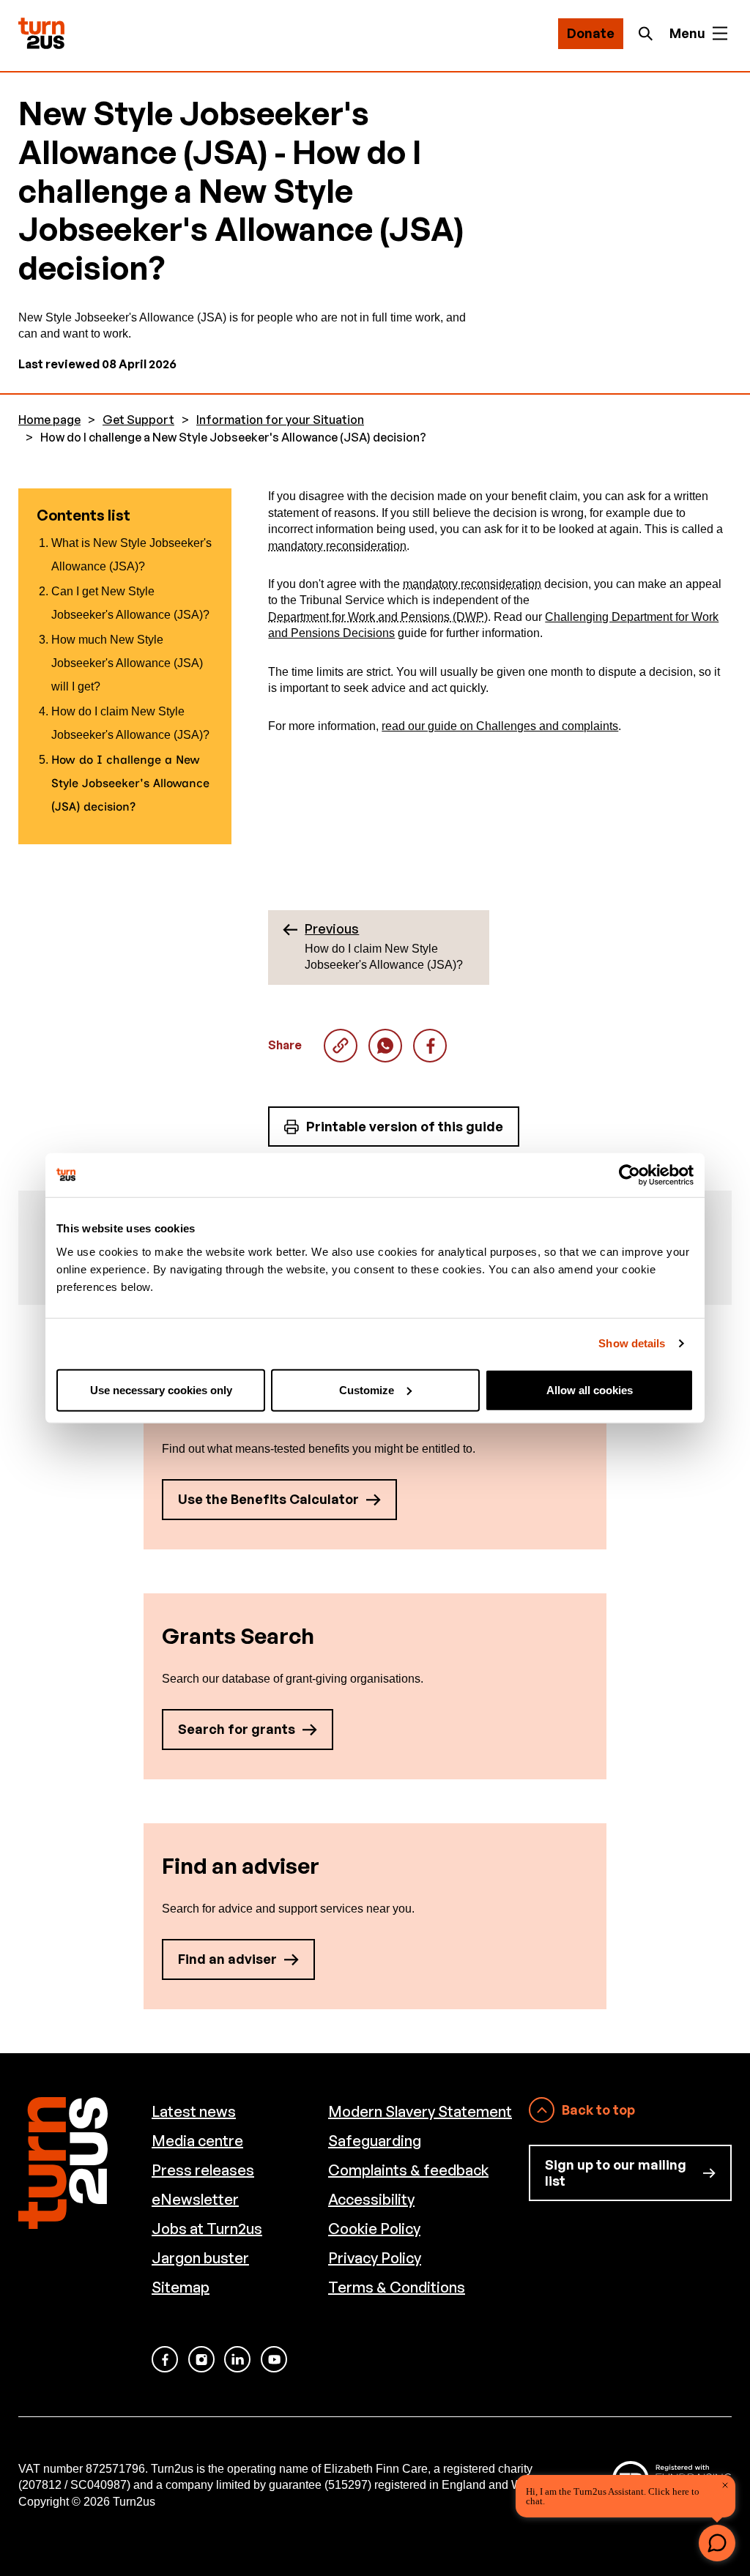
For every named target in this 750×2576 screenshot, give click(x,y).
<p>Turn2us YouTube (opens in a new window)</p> (274, 2359)
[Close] (725, 2485)
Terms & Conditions (397, 2287)
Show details (632, 1343)
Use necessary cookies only (161, 1389)
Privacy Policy (375, 2258)
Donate (591, 33)
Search (650, 34)
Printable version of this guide (405, 1126)
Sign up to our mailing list (616, 2173)
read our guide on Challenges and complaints (500, 726)
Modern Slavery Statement (420, 2111)
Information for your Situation (280, 420)
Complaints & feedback (408, 2170)
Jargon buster (200, 2258)
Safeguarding (375, 2141)
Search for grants (237, 1729)
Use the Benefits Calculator (268, 1499)
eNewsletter (195, 2199)
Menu (687, 33)
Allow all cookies (590, 1389)
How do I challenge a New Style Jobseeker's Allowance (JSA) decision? (385, 1046)
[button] (717, 2543)
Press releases (203, 2170)
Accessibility (371, 2199)
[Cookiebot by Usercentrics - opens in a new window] (630, 1175)
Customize (367, 1389)
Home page (49, 420)
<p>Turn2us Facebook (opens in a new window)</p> (165, 2359)
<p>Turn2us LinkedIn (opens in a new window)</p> (237, 2359)
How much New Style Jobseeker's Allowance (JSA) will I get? (127, 663)
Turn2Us (41, 33)
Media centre (197, 2141)
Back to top (598, 2110)
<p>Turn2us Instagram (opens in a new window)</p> (201, 2359)
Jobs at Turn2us (207, 2229)
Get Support (138, 420)
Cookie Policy (374, 2229)
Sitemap (181, 2287)
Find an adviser (227, 1959)
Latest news (194, 2111)
